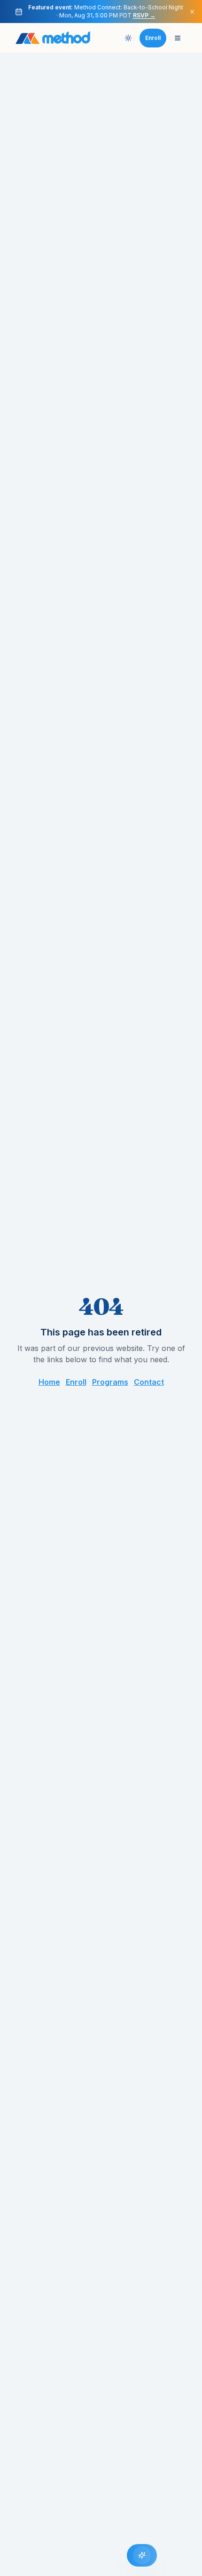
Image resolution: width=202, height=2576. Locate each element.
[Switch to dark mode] (128, 38)
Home (49, 1382)
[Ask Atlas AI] (142, 2555)
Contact (149, 1382)
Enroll (76, 1382)
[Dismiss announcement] (192, 12)
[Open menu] (178, 38)
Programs (110, 1382)
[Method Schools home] (53, 38)
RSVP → (144, 15)
